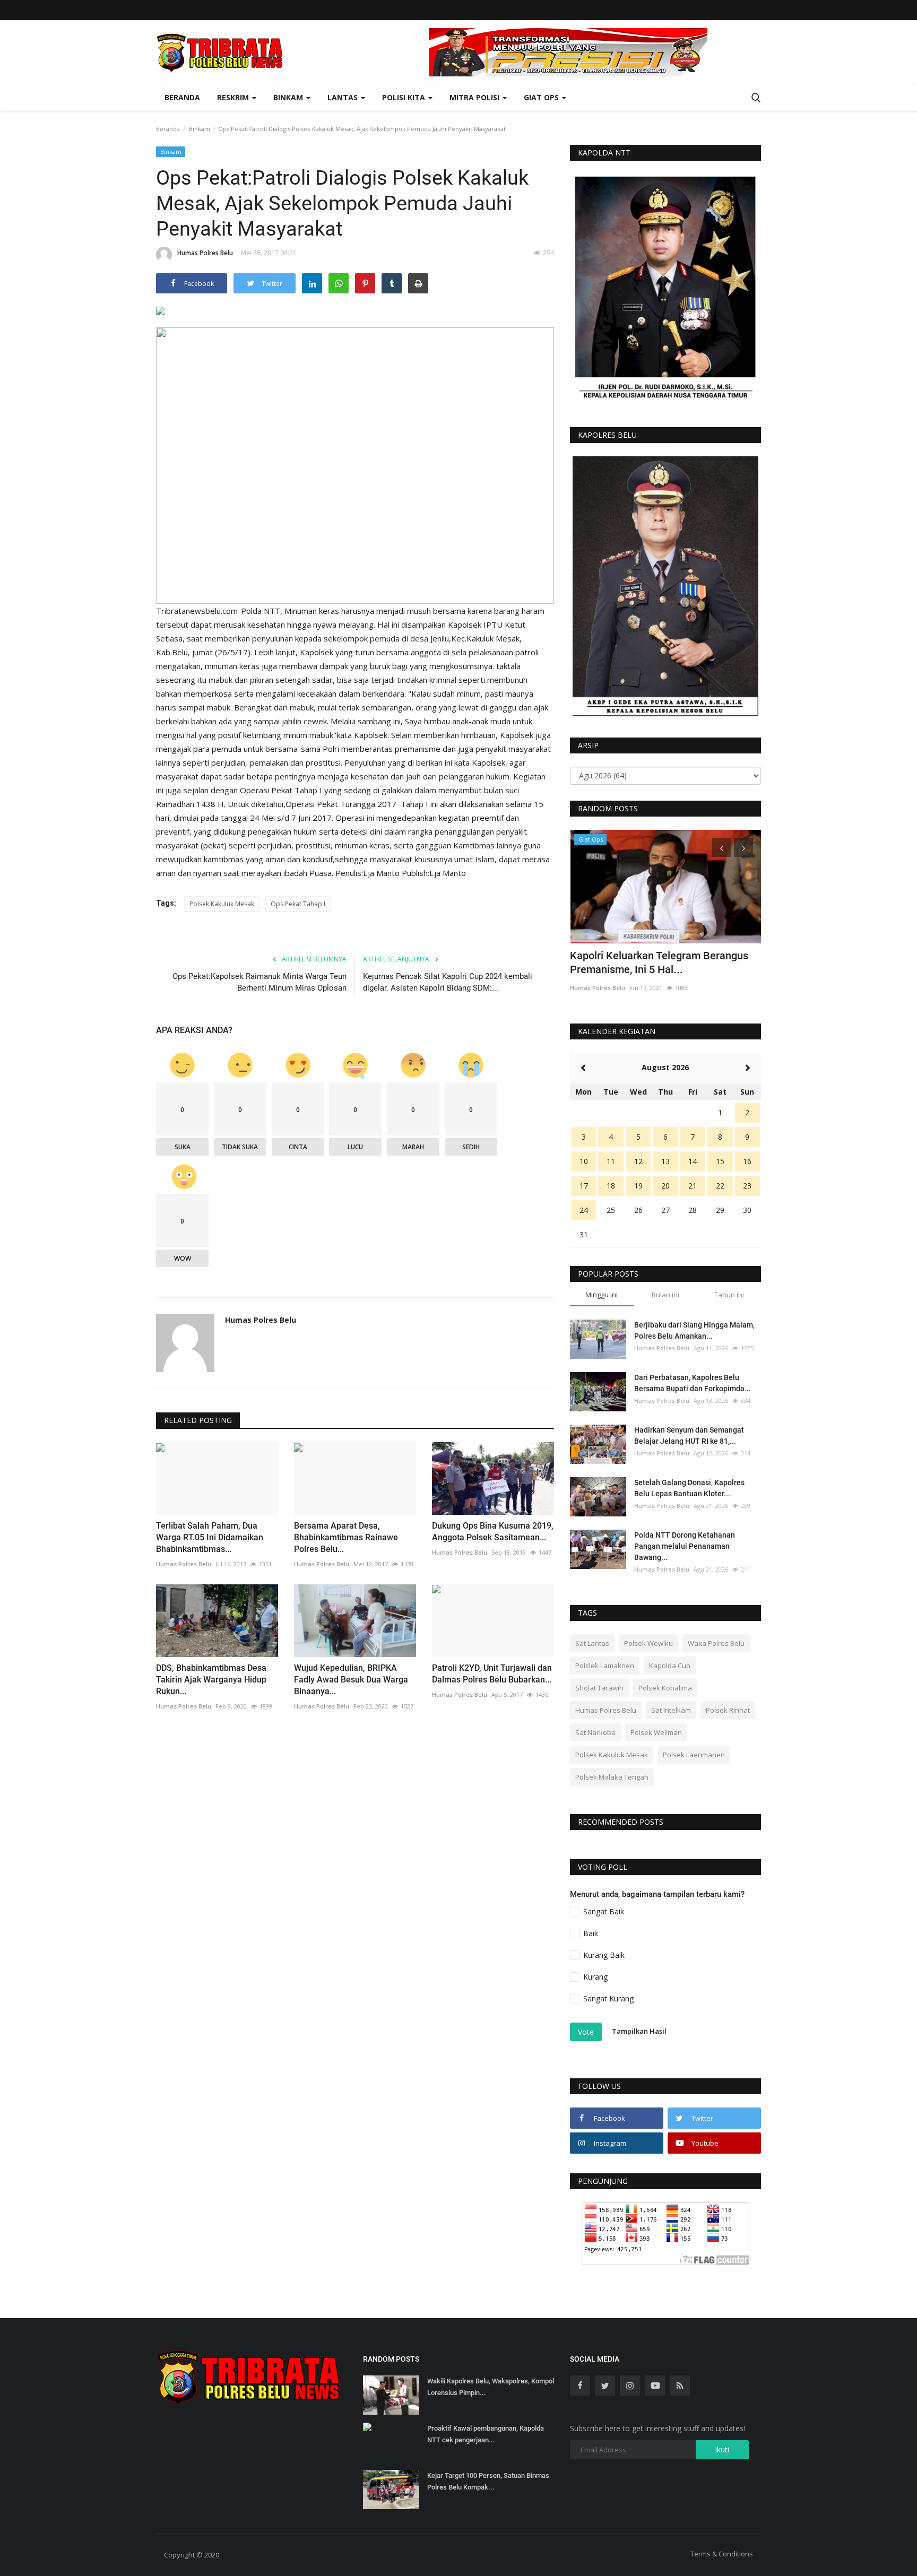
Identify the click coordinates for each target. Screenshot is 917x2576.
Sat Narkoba (595, 1732)
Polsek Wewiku (648, 1643)
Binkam (200, 129)
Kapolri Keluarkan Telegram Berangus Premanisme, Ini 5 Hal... (659, 962)
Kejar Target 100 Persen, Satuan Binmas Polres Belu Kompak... (488, 2481)
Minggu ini (602, 1295)
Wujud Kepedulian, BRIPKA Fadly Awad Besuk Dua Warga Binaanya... (351, 1680)
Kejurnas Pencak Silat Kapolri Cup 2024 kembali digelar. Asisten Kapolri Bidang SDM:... (448, 982)
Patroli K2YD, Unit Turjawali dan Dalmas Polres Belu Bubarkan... (492, 1674)
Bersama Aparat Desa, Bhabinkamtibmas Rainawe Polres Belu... (346, 1537)
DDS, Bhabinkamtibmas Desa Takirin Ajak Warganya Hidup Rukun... (211, 1680)
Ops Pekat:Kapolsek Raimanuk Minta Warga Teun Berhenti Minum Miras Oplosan (259, 982)
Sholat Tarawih (599, 1688)
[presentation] (722, 847)
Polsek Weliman (656, 1732)
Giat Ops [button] (542, 97)
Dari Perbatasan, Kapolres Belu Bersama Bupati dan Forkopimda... (693, 1383)
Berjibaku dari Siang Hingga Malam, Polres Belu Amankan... (694, 1330)
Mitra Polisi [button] (475, 97)
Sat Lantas (592, 1643)
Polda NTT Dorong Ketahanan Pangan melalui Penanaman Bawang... (685, 1546)
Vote (586, 2032)
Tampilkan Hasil (639, 2031)
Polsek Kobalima (665, 1688)
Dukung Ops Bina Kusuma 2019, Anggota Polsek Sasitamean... (493, 1532)
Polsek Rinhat (728, 1710)
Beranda (182, 97)
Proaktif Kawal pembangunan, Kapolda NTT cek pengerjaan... (486, 2434)
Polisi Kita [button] (405, 97)
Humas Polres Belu (205, 253)
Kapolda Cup (670, 1666)
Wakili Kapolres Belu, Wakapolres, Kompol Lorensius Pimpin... (491, 2387)
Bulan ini (665, 1295)
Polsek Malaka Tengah (612, 1777)
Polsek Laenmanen (694, 1755)
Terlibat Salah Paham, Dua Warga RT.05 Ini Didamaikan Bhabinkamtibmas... (210, 1537)
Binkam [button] (289, 97)
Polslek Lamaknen (605, 1666)
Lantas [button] (344, 97)
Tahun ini (729, 1295)
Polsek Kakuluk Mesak (222, 904)
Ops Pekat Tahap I (298, 904)
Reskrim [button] (234, 97)
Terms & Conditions (722, 2554)
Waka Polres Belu (716, 1643)
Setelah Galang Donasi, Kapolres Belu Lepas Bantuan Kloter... (689, 1488)
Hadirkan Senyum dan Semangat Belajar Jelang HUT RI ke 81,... (689, 1436)
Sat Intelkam (671, 1710)
